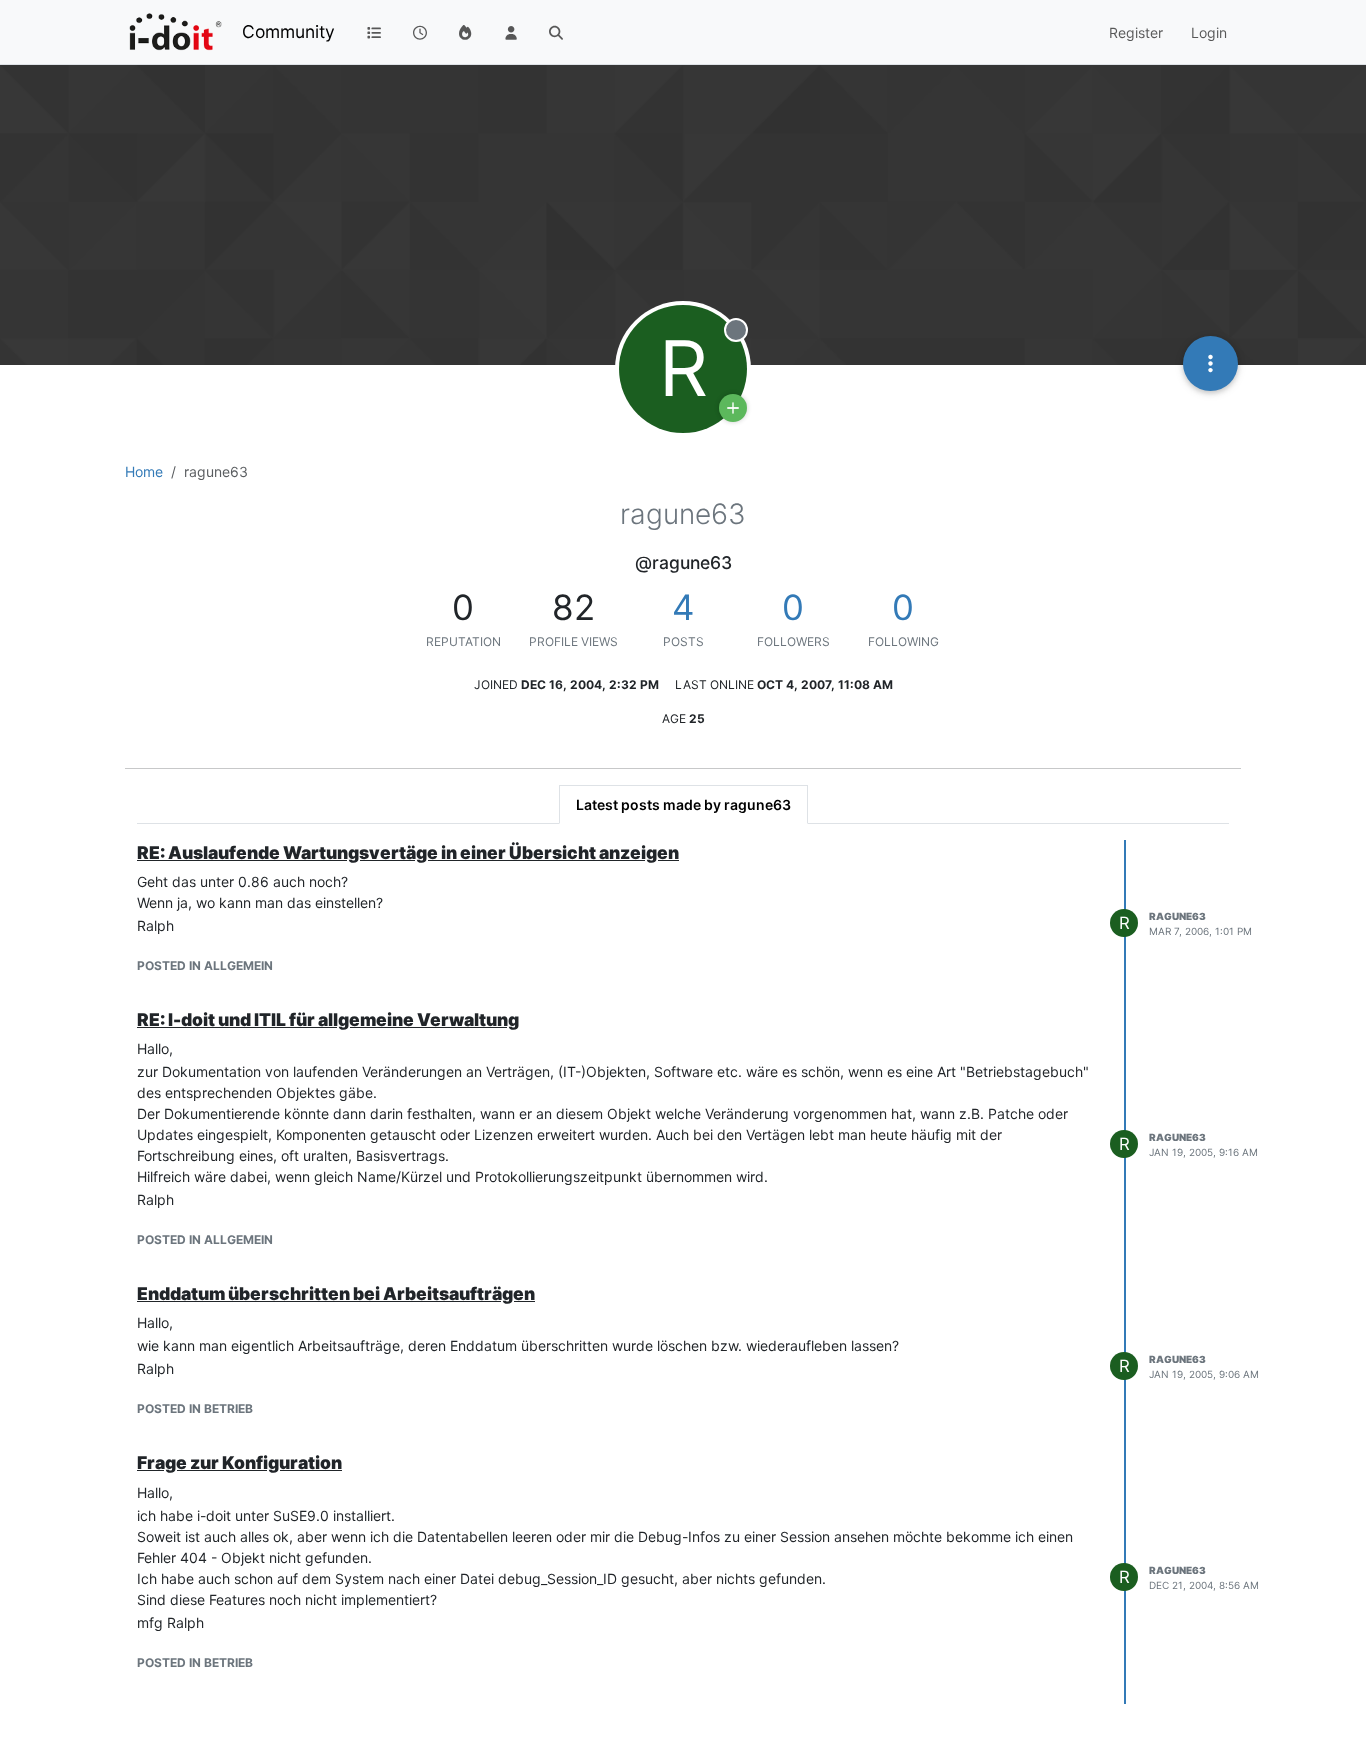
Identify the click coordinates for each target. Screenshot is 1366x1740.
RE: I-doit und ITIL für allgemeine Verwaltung (328, 1019)
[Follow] (733, 408)
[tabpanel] (683, 1272)
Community (288, 31)
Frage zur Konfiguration (239, 1462)
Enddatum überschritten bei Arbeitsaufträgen (336, 1293)
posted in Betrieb (195, 1408)
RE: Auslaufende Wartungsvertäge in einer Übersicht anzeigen (408, 852)
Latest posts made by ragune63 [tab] (683, 804)
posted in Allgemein (205, 965)
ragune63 (1177, 916)
